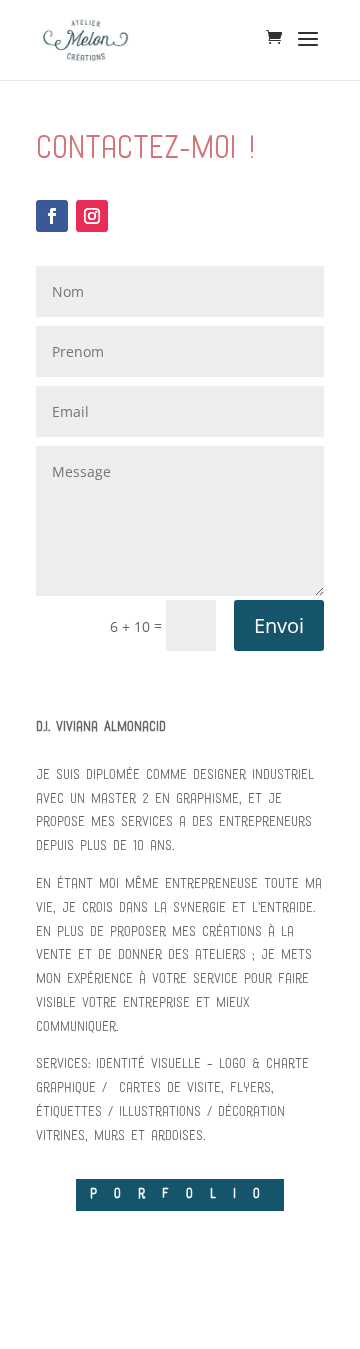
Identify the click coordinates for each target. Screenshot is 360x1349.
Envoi (279, 625)
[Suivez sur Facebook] (52, 216)
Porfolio (183, 1194)
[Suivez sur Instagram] (92, 216)
